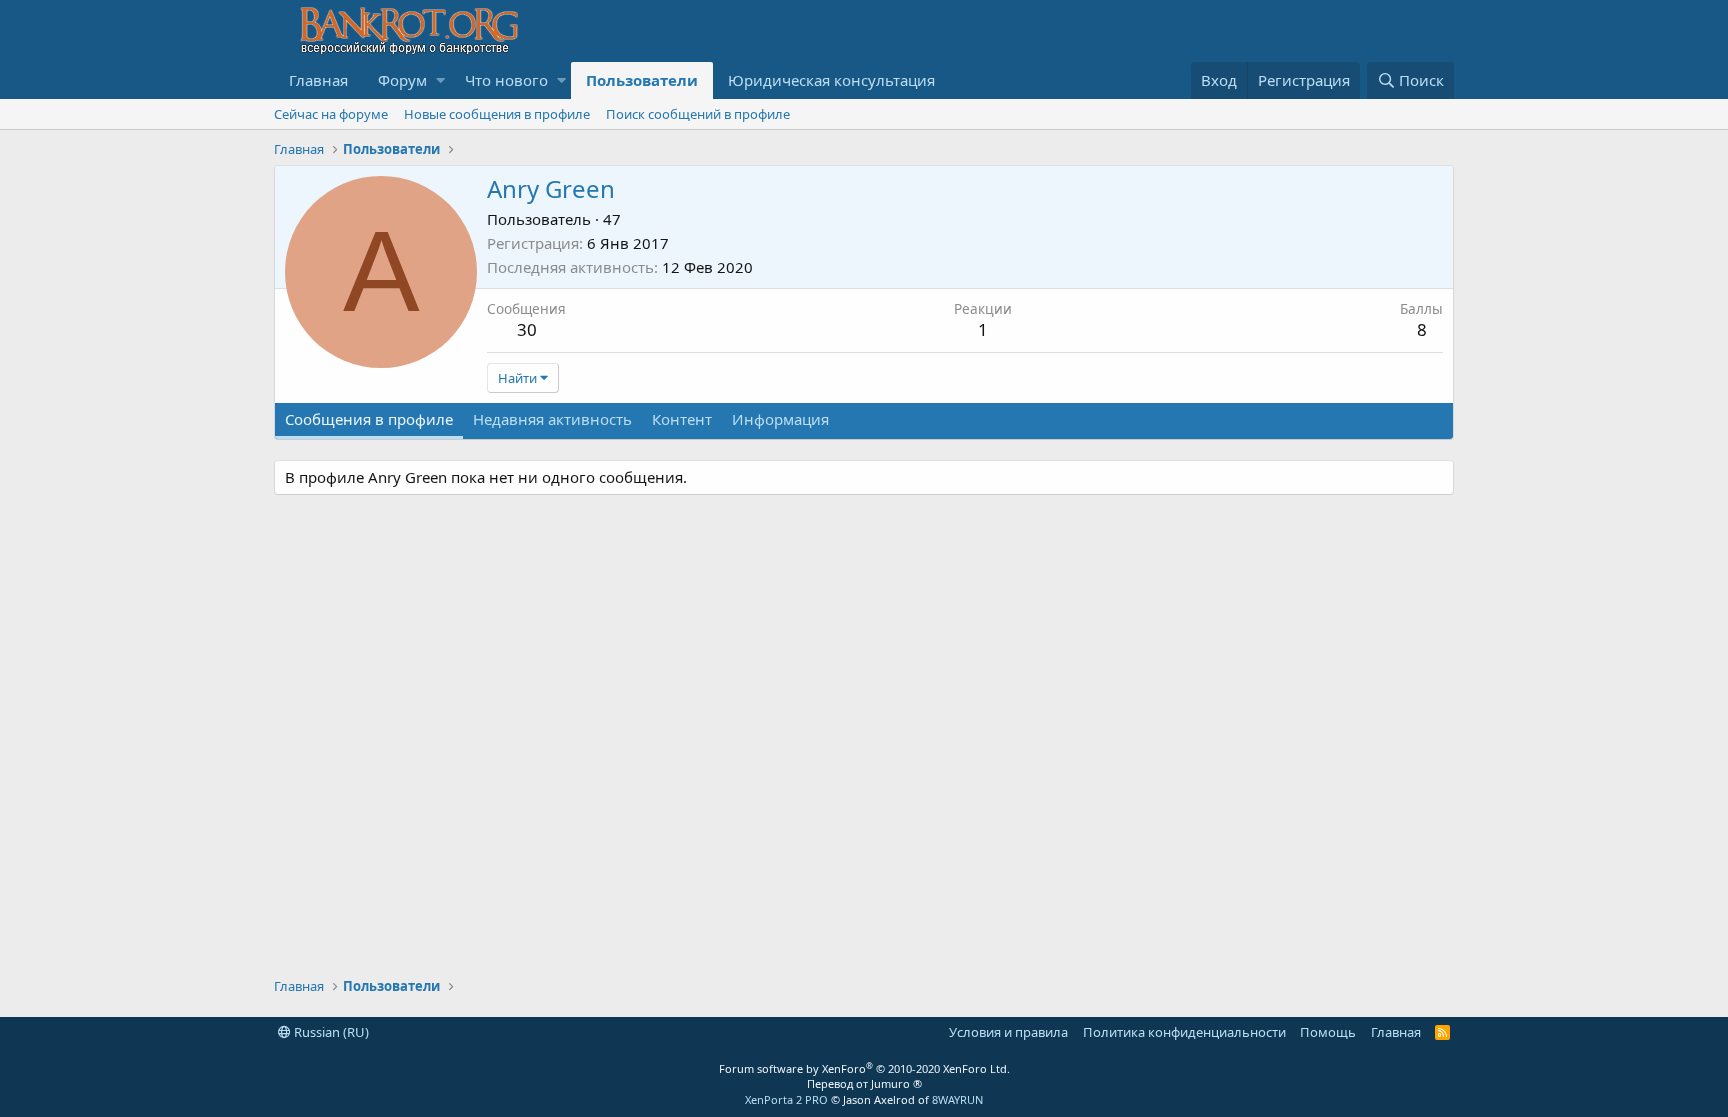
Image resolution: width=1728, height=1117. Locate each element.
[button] (440, 80)
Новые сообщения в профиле (497, 114)
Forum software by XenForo (864, 1068)
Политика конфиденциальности (1184, 1032)
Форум (402, 80)
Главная (318, 80)
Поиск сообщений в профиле (698, 114)
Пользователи (642, 80)
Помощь (1328, 1032)
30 (527, 329)
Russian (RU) (330, 1032)
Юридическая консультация (831, 80)
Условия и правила (1008, 1032)
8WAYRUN (957, 1099)
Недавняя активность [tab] (552, 419)
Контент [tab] (682, 419)
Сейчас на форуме (331, 114)
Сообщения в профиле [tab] (369, 419)
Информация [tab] (780, 419)
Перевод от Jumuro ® (864, 1083)
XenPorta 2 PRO (786, 1099)
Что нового (506, 80)
